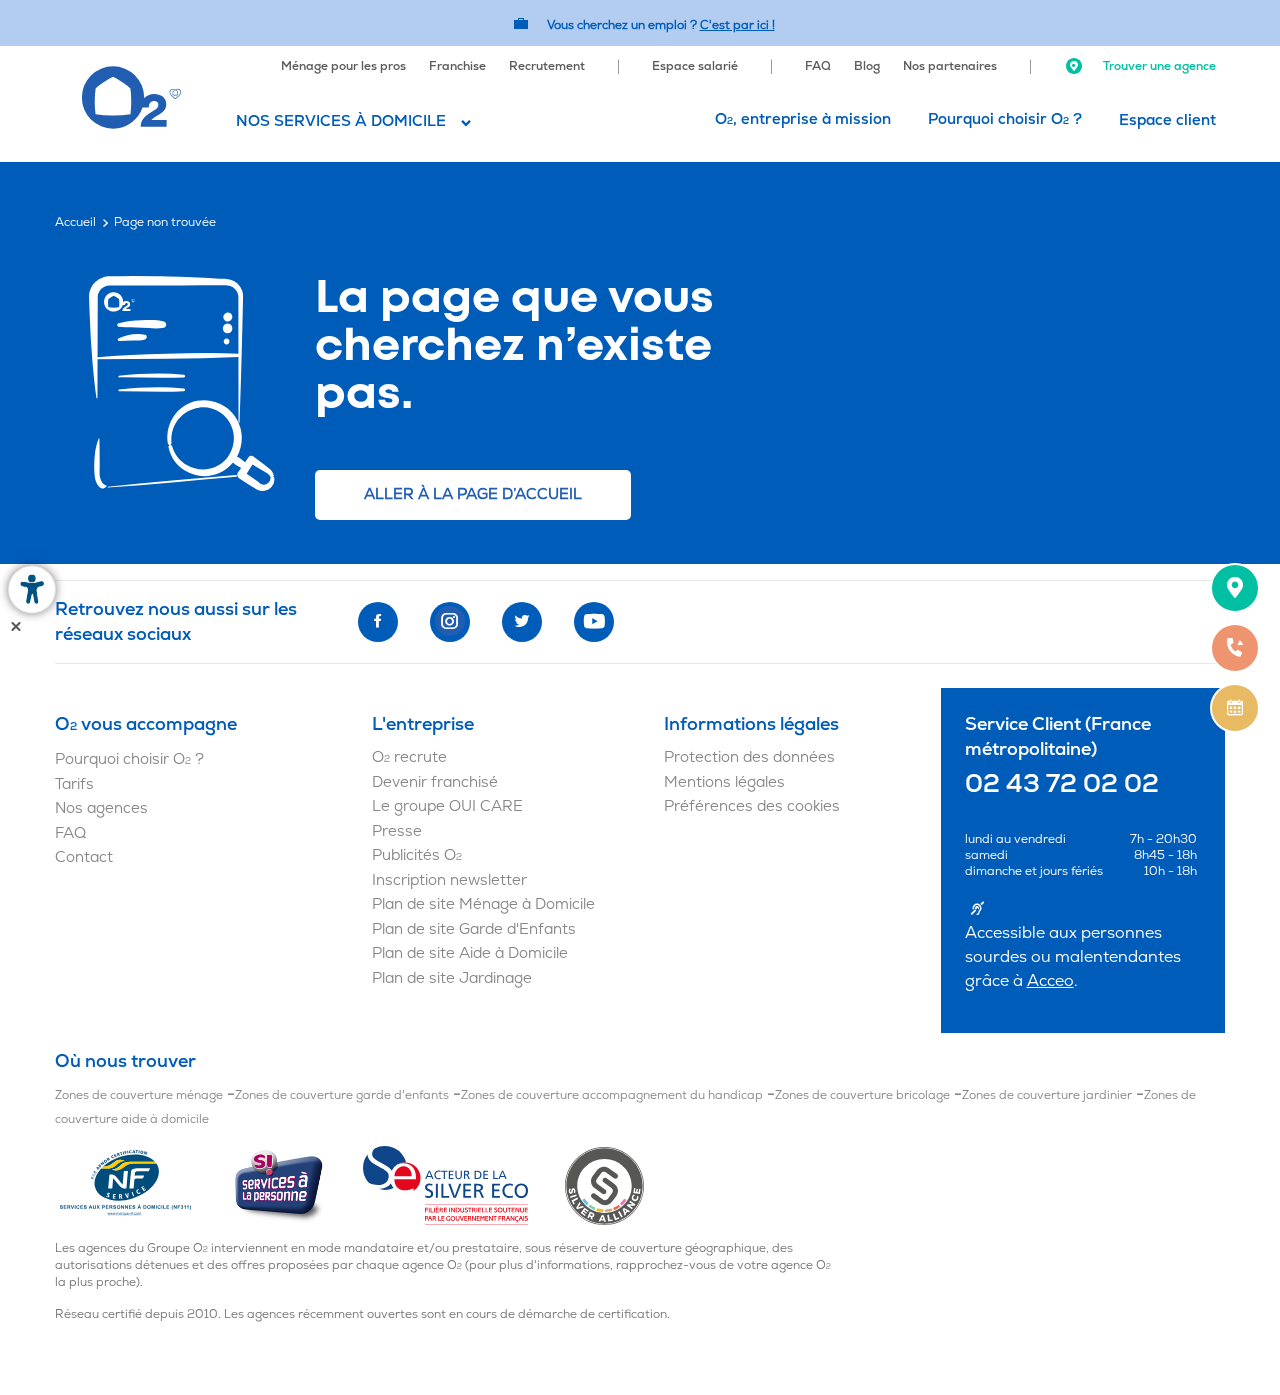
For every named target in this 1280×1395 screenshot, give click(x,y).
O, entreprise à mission (803, 119)
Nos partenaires (950, 66)
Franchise (457, 66)
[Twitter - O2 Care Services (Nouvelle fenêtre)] (522, 622)
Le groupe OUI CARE (447, 806)
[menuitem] (343, 64)
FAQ (818, 66)
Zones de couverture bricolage (862, 1095)
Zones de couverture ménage (139, 1095)
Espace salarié (695, 66)
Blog (867, 66)
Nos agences (101, 808)
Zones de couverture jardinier (1047, 1095)
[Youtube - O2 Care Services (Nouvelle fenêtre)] (594, 622)
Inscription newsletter (449, 880)
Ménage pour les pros (343, 66)
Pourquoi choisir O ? (1005, 119)
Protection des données (749, 757)
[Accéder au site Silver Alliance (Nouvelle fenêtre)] (604, 1185)
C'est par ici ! (737, 25)
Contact (84, 857)
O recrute (409, 757)
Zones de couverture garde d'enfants (342, 1095)
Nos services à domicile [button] (341, 121)
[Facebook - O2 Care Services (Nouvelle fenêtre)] (378, 622)
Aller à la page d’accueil (473, 494)
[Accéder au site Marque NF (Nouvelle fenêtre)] (143, 1185)
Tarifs (74, 784)
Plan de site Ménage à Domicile (483, 904)
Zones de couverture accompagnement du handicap (612, 1095)
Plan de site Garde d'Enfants (474, 929)
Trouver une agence (1158, 66)
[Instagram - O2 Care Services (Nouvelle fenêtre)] (450, 622)
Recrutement (547, 66)
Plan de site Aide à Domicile (470, 953)
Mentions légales (724, 782)
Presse (397, 831)
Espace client (1167, 120)
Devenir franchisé (435, 782)
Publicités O (417, 855)
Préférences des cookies (752, 806)
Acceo (1050, 981)
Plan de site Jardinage (452, 978)
